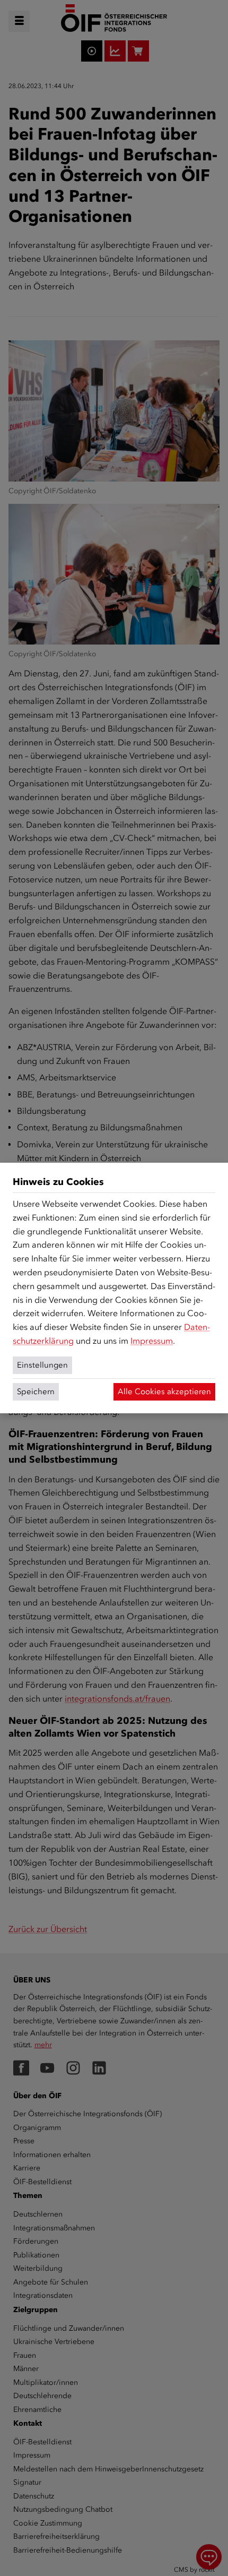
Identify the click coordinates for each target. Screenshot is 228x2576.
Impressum (152, 1341)
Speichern (36, 1392)
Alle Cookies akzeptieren (164, 1392)
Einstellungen (42, 1365)
